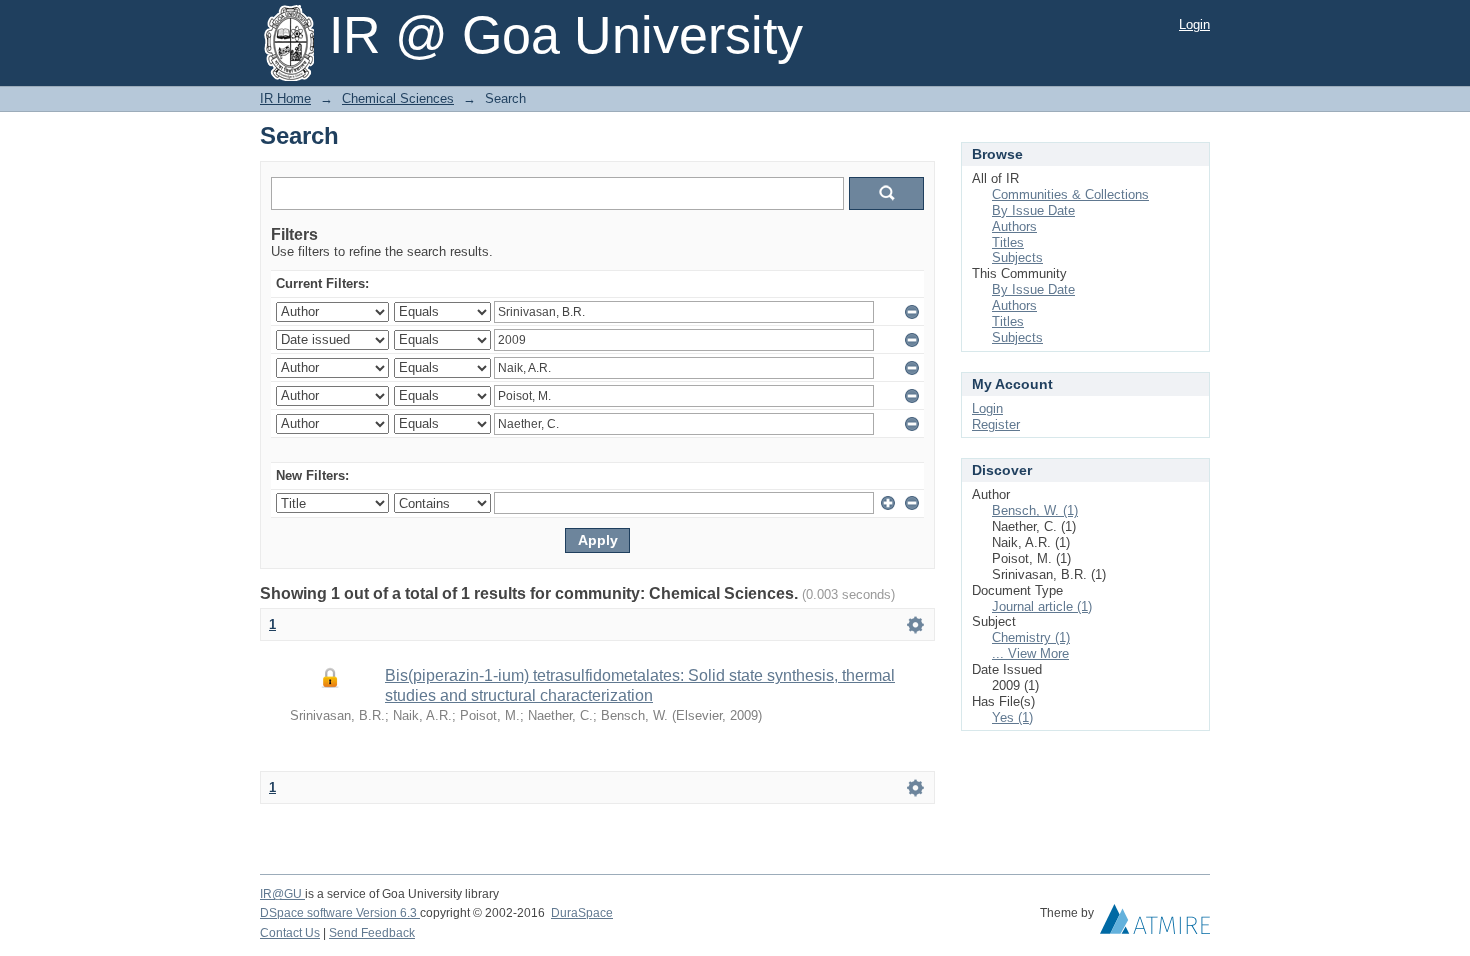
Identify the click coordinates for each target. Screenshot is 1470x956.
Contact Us (290, 933)
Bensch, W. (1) (1035, 510)
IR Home (285, 98)
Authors (1014, 226)
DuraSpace (582, 913)
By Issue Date (1033, 210)
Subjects (1017, 257)
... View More (1030, 653)
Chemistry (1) (1031, 637)
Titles (1008, 242)
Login (1194, 24)
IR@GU (282, 894)
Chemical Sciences (398, 98)
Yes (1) (1012, 717)
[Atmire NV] (1155, 924)
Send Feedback (372, 933)
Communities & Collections (1070, 194)
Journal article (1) (1042, 606)
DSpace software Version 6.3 (340, 913)
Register (996, 424)
